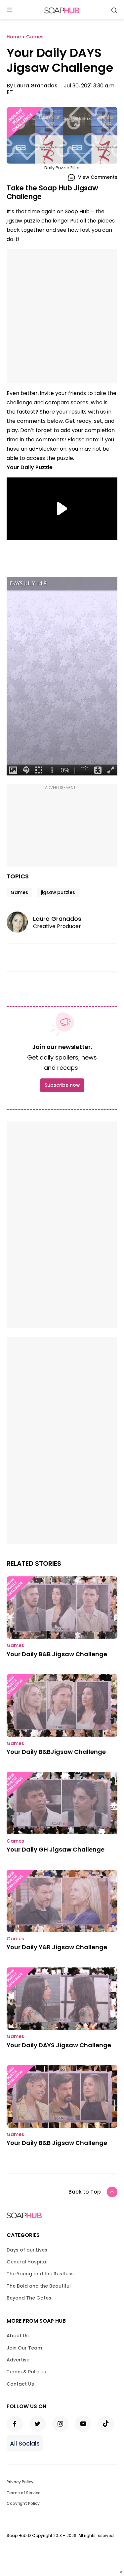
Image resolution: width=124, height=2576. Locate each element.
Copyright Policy (23, 2503)
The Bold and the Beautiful (39, 2286)
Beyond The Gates (29, 2298)
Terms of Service (24, 2493)
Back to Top (85, 2192)
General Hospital (27, 2262)
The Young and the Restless (40, 2274)
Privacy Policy (20, 2482)
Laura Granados (36, 86)
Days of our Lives (27, 2250)
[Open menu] (10, 10)
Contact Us (20, 2384)
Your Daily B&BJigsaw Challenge (56, 1752)
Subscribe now (62, 1085)
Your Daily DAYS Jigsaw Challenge (59, 2045)
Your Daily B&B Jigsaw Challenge (57, 1654)
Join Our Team (24, 2348)
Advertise (18, 2360)
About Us (18, 2336)
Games (19, 892)
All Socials (25, 2443)
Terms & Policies (26, 2372)
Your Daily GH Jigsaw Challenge (56, 1849)
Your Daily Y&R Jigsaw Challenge (57, 1947)
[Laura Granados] (20, 922)
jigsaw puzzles (58, 892)
